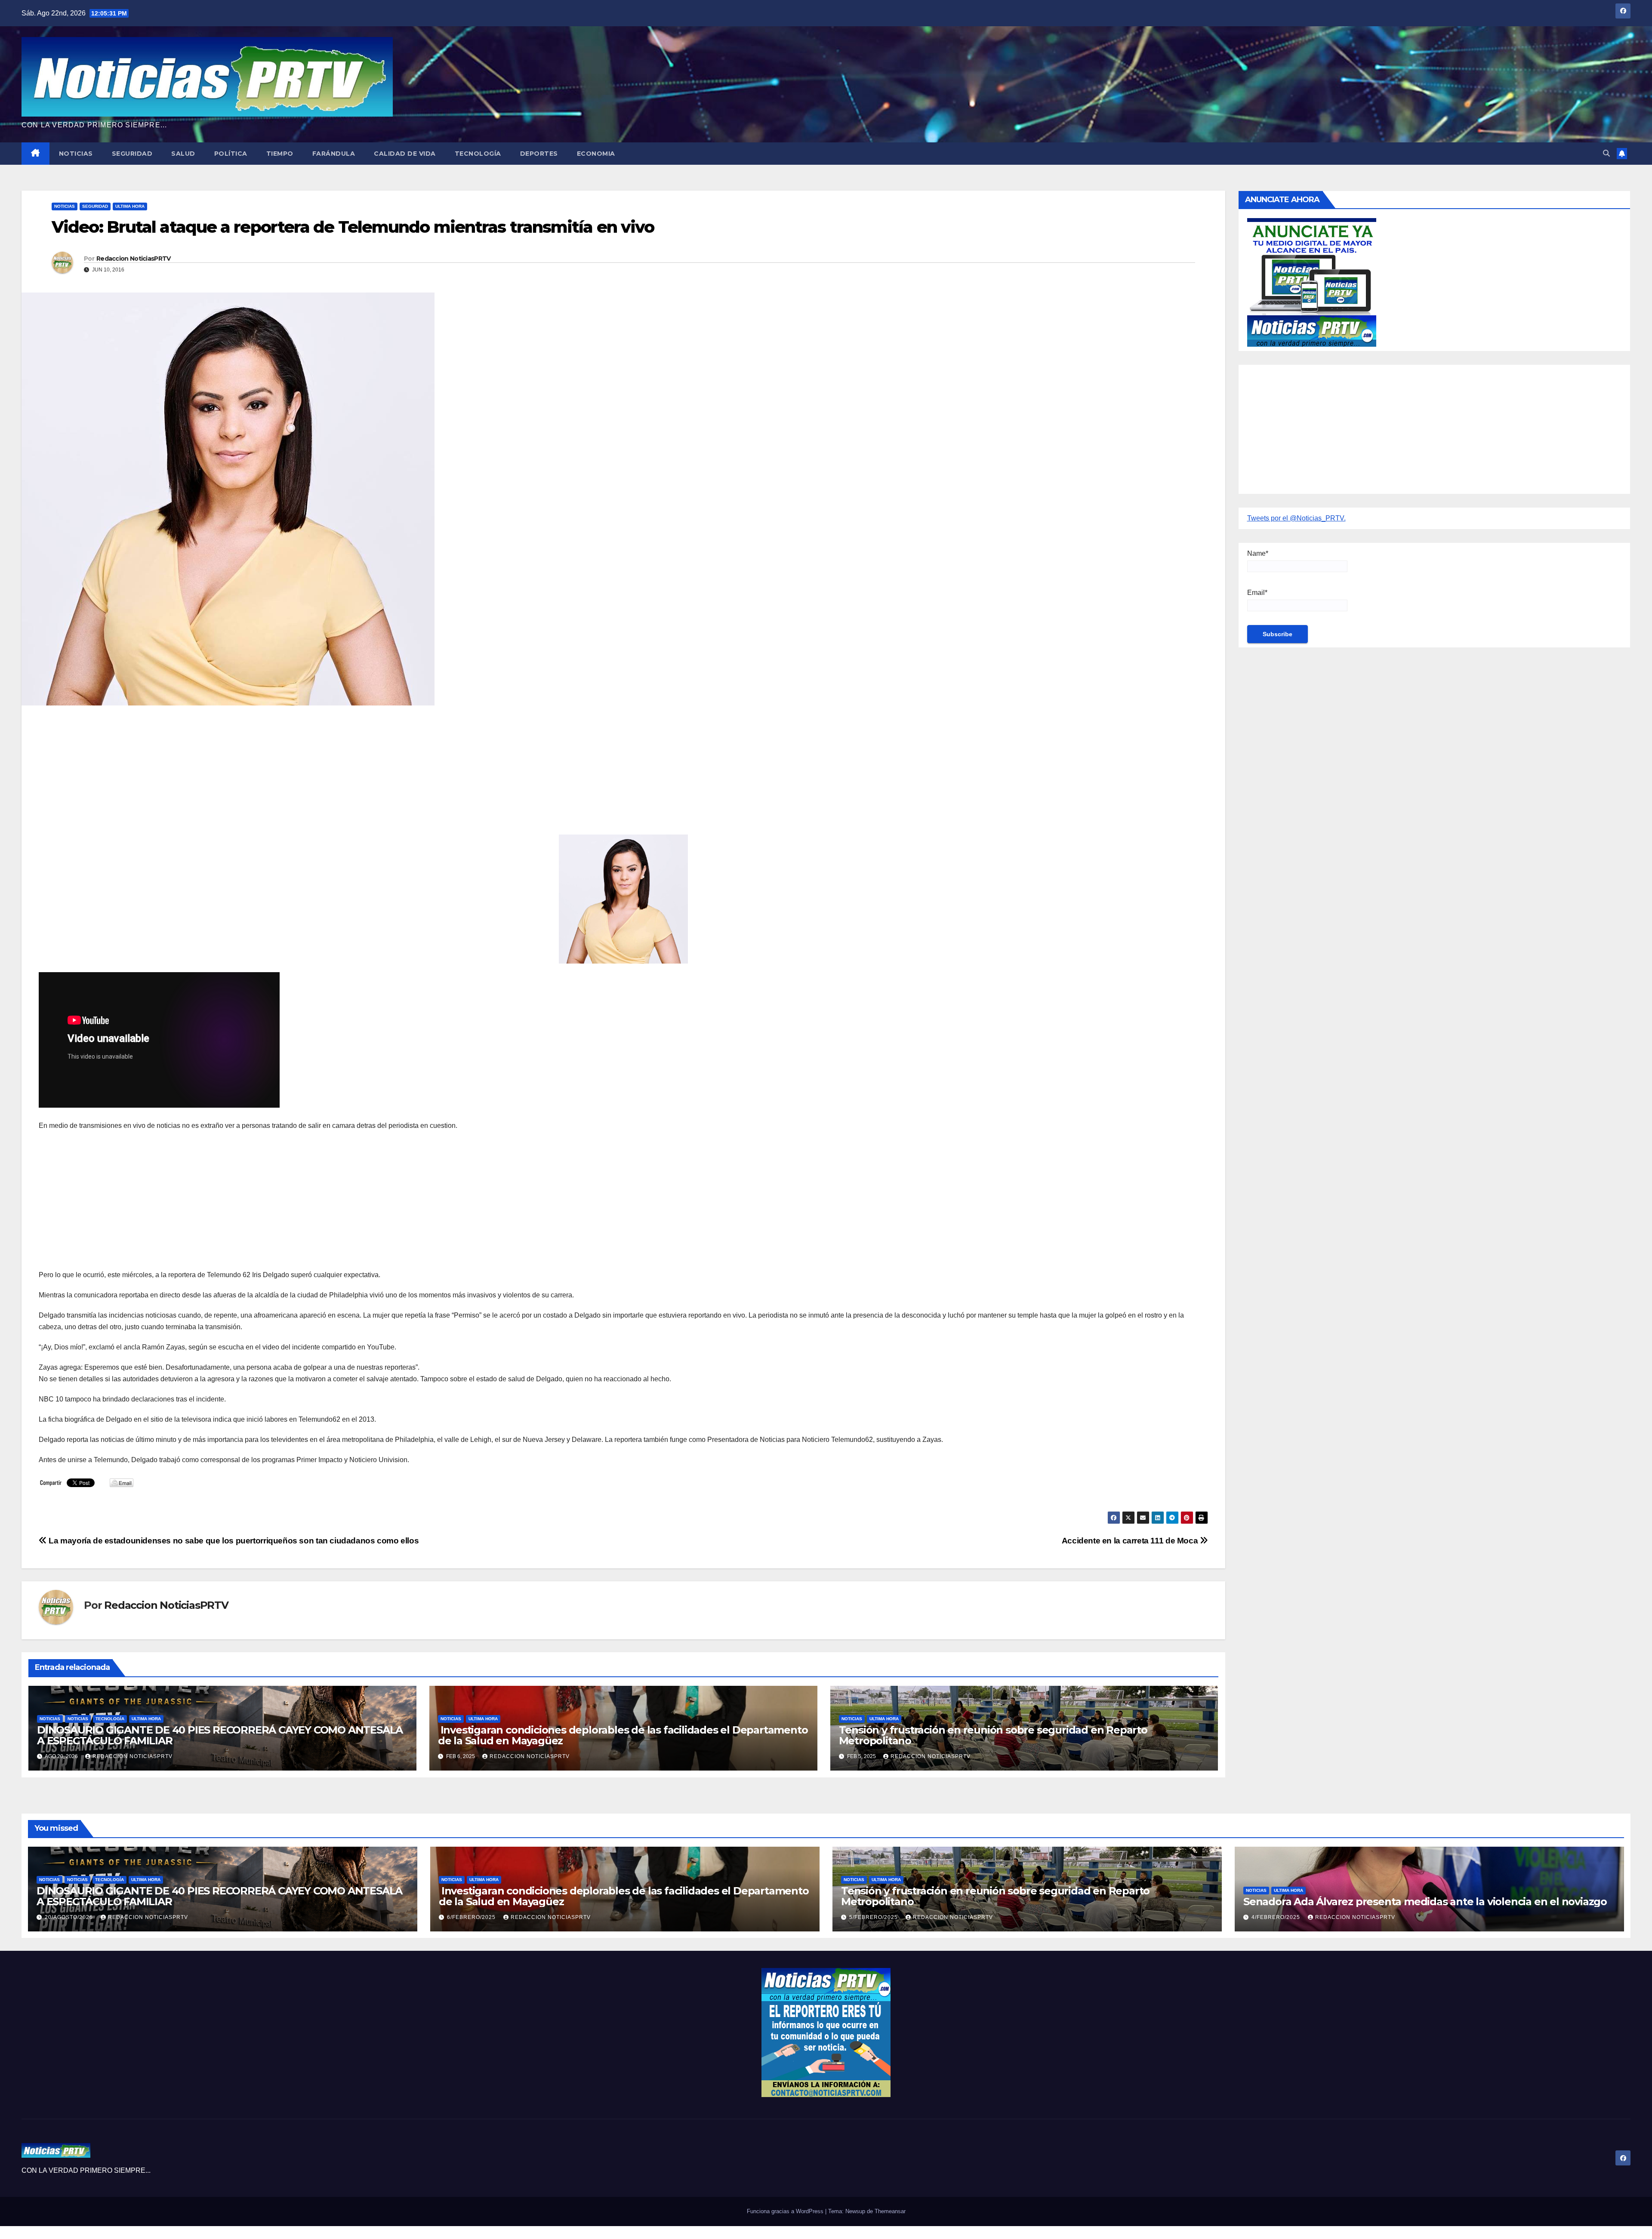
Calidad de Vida (405, 154)
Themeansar (890, 2211)
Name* (1258, 553)
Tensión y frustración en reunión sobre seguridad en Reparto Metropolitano (993, 1735)
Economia (596, 154)
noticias (50, 1719)
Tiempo (280, 154)
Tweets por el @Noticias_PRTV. (1296, 518)
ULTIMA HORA (130, 206)
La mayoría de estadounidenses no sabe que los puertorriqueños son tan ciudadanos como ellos (233, 1541)
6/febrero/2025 (472, 1917)
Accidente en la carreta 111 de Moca (1131, 1541)
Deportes (539, 154)
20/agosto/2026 (70, 1917)
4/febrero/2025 (1277, 1917)
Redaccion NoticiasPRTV (134, 259)
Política (231, 154)
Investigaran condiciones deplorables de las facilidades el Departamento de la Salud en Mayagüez (623, 1735)
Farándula (334, 154)
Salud (183, 154)
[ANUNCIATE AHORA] (1312, 282)
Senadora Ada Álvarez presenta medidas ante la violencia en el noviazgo (1425, 1902)
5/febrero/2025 (874, 1917)
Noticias (76, 154)
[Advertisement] (297, 774)
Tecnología (478, 154)
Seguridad (132, 154)
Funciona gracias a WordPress (786, 2211)
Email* (1257, 593)
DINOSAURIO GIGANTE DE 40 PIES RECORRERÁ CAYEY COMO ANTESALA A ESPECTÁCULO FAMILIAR (220, 1735)
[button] (1606, 153)
